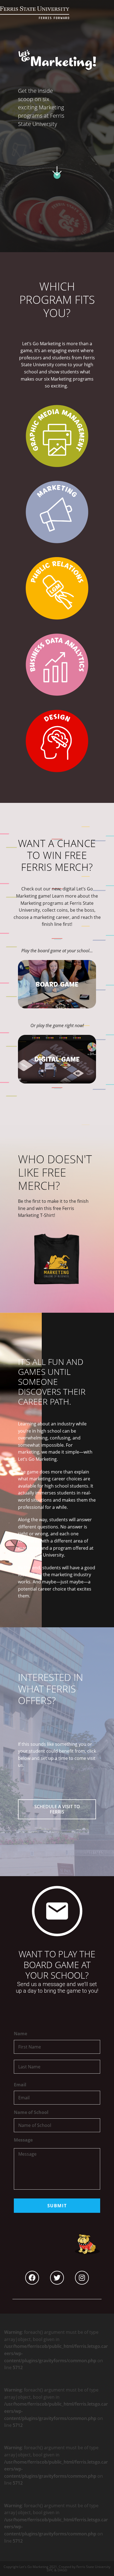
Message (23, 2140)
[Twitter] (57, 2278)
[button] (57, 1809)
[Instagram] (82, 2278)
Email (20, 2085)
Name (20, 2034)
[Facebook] (32, 2278)
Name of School (31, 2112)
